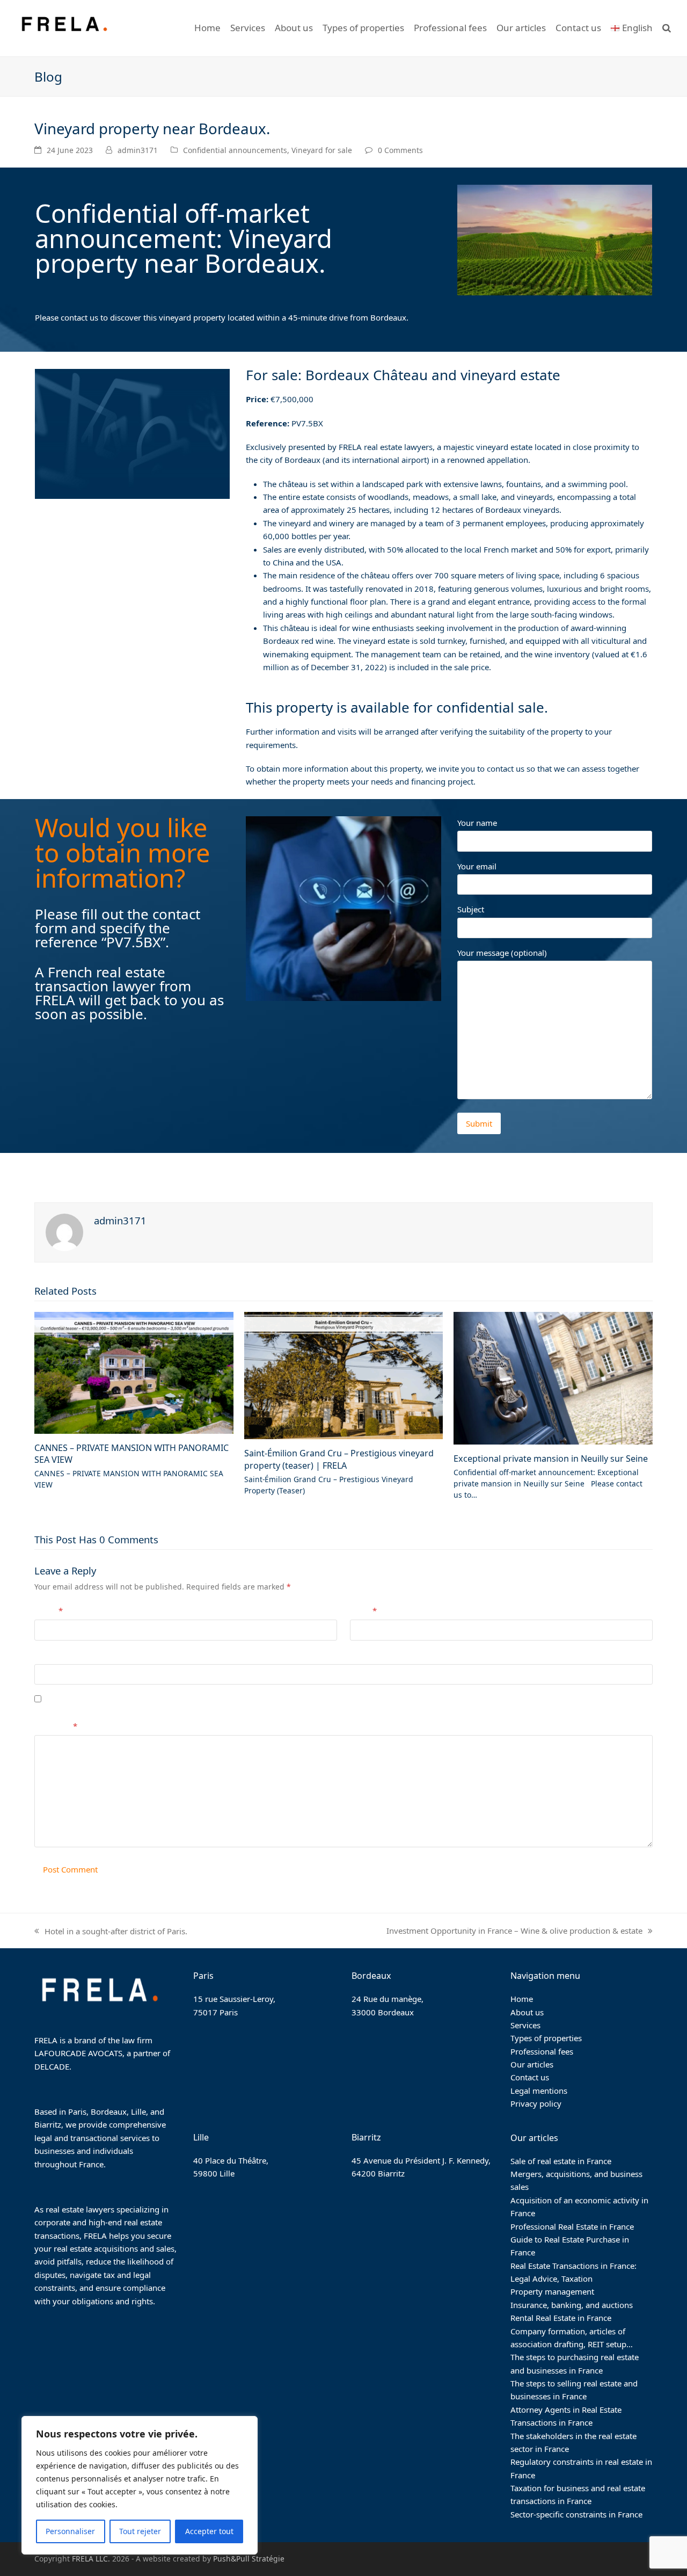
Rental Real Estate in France (561, 2318)
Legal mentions (539, 2091)
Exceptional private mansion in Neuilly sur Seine (551, 1458)
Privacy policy (536, 2103)
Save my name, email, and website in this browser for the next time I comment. (196, 1699)
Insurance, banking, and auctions (572, 2305)
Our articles (532, 2064)
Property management (552, 2291)
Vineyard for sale (322, 150)
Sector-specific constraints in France (576, 2514)
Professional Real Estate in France (572, 2226)
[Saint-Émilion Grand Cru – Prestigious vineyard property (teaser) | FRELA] (344, 1375)
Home (522, 1999)
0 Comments (400, 150)
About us (527, 2012)
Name (49, 1610)
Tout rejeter (140, 2531)
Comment (56, 1726)
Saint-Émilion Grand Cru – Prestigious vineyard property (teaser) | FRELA (339, 1459)
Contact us (530, 2077)
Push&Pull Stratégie (249, 2559)
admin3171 (138, 150)
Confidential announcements (235, 150)
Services (525, 2025)
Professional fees (542, 2051)
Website (49, 1655)
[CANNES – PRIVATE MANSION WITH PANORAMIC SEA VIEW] (134, 1372)
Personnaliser (70, 2531)
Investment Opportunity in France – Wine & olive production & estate (514, 1931)
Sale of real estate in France (561, 2161)
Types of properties (546, 2038)
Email (363, 1610)
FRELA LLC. (91, 2559)
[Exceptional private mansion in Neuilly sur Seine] (553, 1377)
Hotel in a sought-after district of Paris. (111, 1932)
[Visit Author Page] (64, 1231)
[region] (140, 2485)
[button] (667, 28)
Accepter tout (209, 2531)
